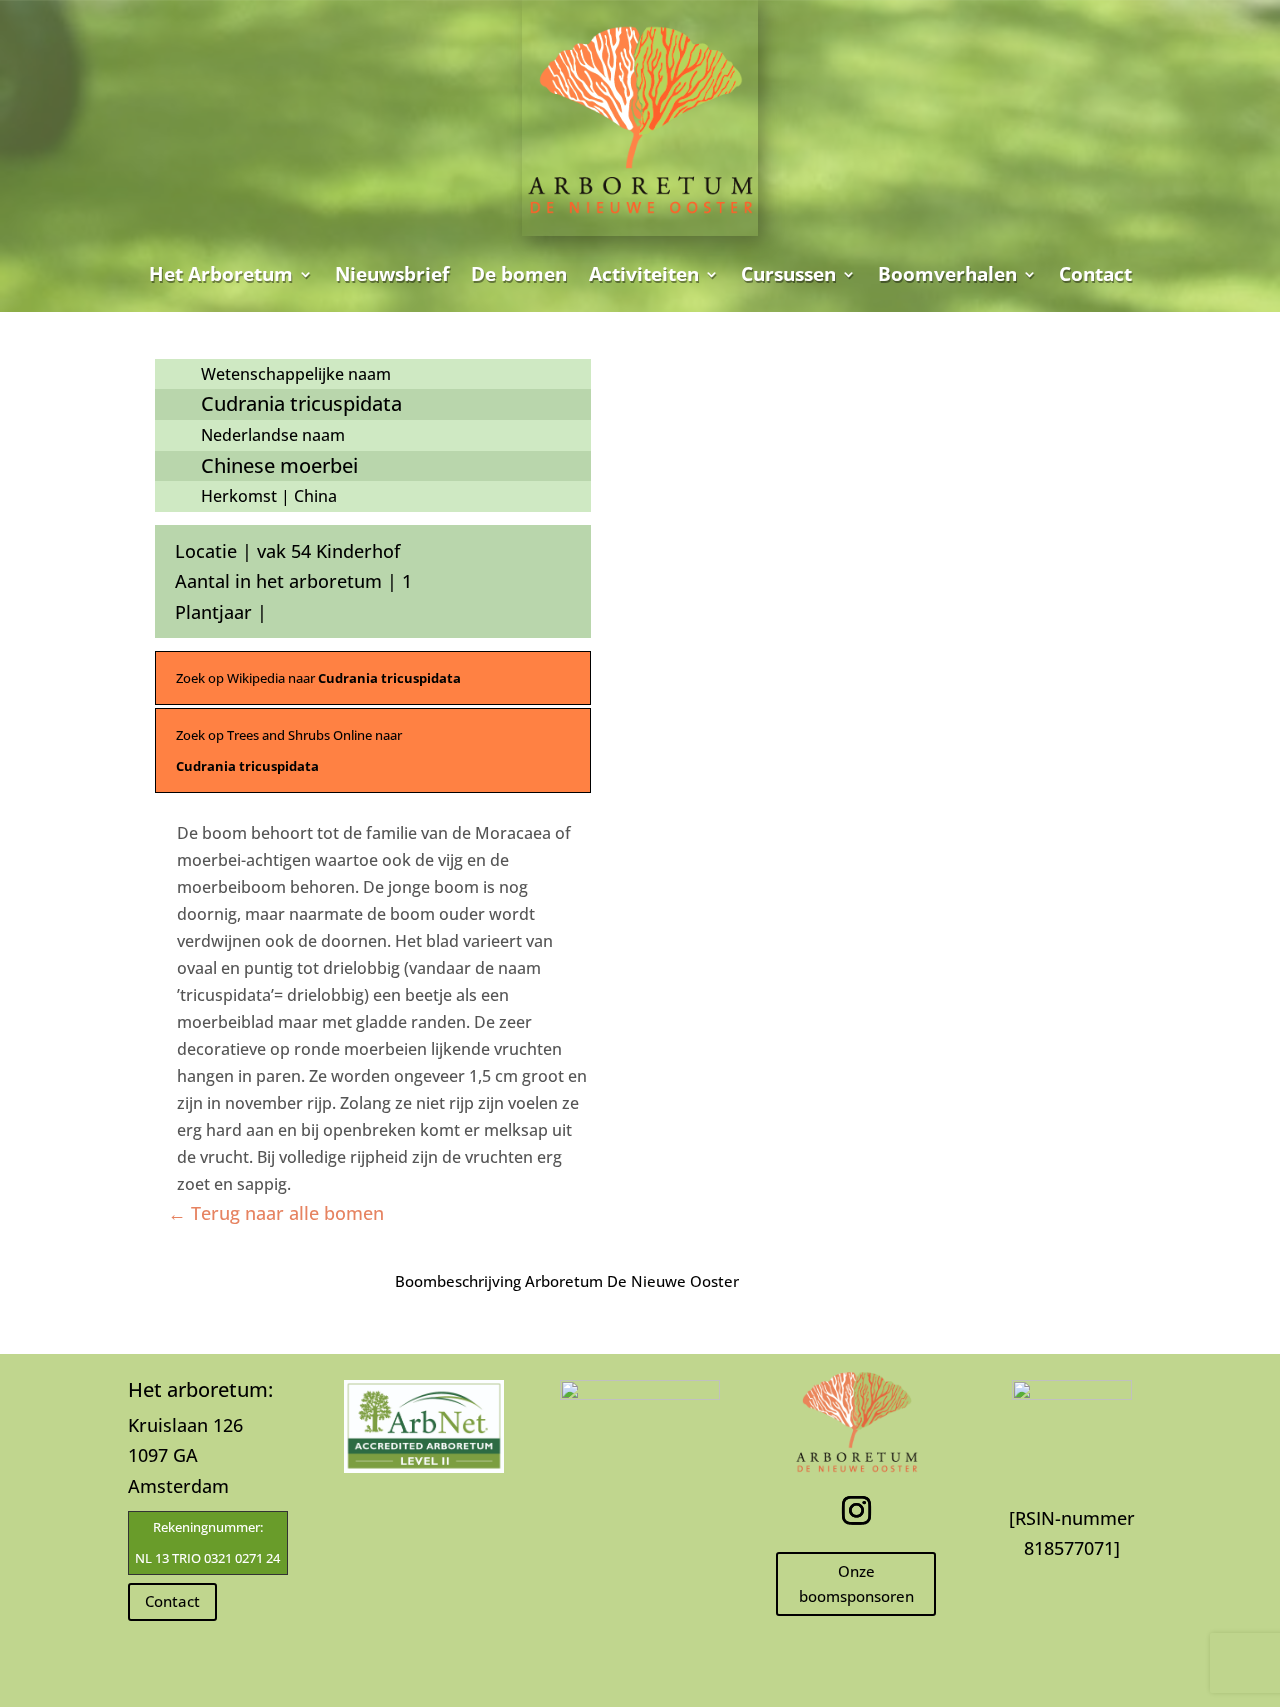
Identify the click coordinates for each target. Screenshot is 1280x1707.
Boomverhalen (947, 274)
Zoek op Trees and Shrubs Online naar (289, 750)
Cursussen (788, 274)
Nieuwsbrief (392, 274)
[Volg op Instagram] (856, 1511)
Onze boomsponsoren (856, 1584)
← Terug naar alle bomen (276, 1213)
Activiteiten (644, 274)
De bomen (519, 274)
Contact (1095, 274)
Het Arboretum (221, 274)
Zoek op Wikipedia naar (318, 678)
